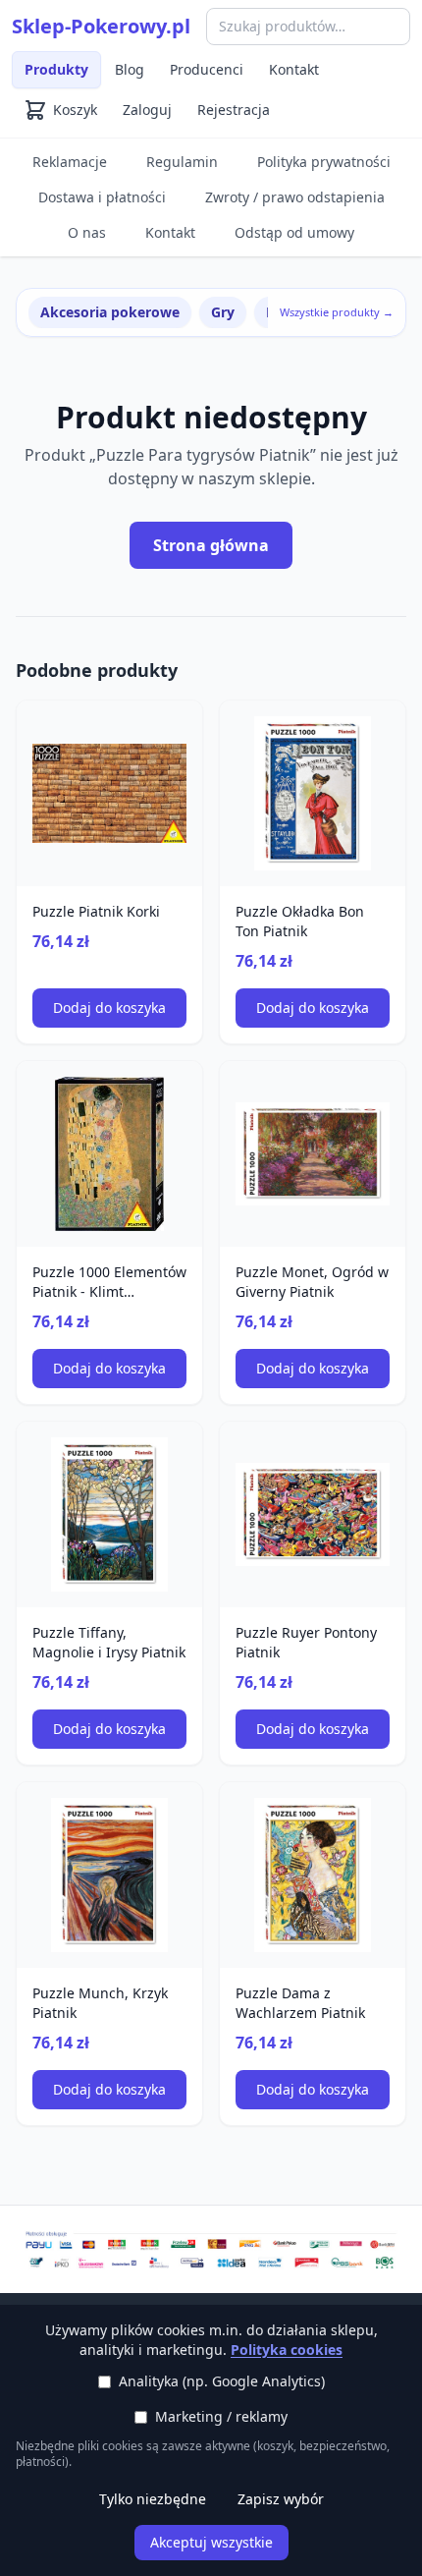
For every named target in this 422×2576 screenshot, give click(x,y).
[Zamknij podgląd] (233, 41)
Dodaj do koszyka (109, 1008)
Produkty (56, 69)
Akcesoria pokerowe (110, 312)
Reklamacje (70, 162)
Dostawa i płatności (102, 197)
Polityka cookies (287, 2350)
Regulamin (182, 162)
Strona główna (211, 545)
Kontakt (294, 69)
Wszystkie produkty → (337, 312)
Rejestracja (234, 110)
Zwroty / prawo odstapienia (295, 197)
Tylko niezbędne (153, 2499)
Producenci (207, 69)
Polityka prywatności (324, 162)
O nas (87, 232)
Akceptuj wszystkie (211, 2542)
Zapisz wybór (281, 2499)
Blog (130, 69)
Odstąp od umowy (294, 232)
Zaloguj (147, 110)
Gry (223, 312)
